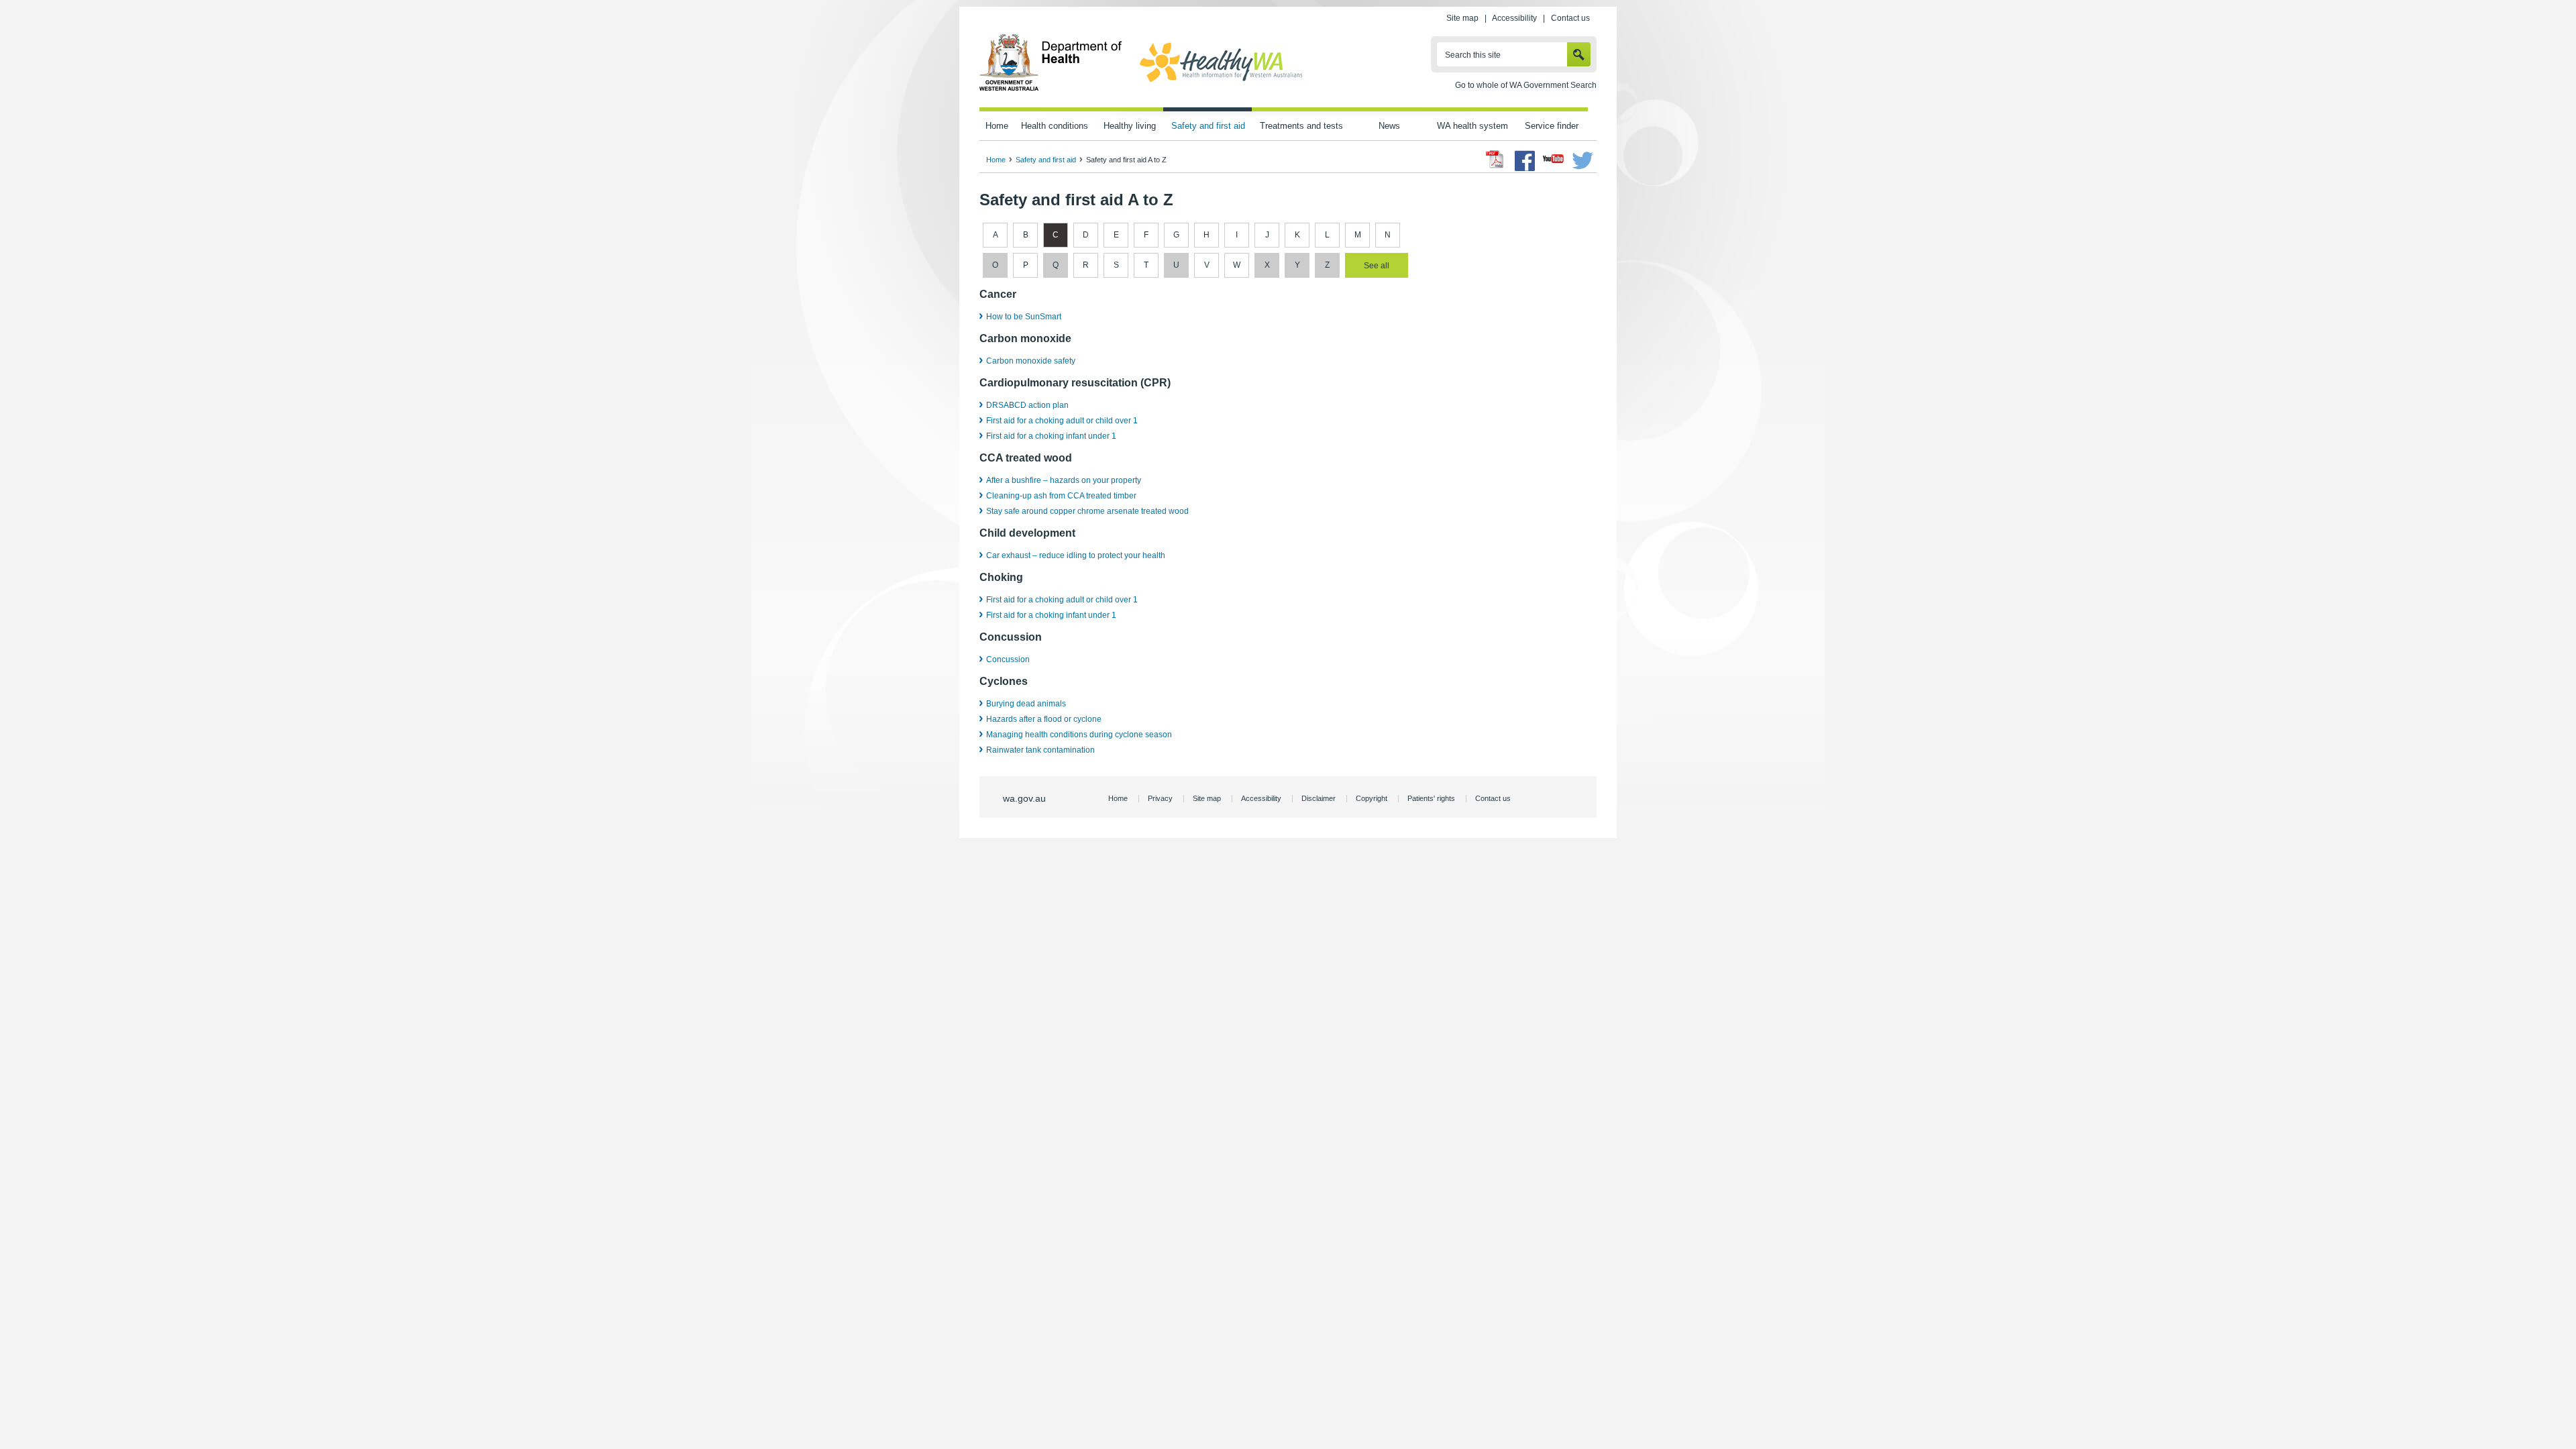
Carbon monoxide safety (1031, 361)
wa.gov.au (1024, 798)
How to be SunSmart (1024, 317)
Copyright (1372, 798)
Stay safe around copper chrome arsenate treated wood (1087, 511)
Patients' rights (1431, 798)
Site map (1462, 18)
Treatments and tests (1301, 126)
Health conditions (1055, 126)
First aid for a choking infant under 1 (1051, 436)
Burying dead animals (1026, 704)
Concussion (1008, 659)
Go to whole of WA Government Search (1526, 85)
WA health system (1472, 126)
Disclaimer (1319, 798)
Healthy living (1130, 126)
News (1389, 126)
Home (997, 126)
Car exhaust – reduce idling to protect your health (1076, 555)
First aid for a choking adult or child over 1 (1062, 421)
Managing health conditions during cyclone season (1079, 735)
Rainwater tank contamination (1040, 750)
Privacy (1160, 798)
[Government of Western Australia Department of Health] (1051, 89)
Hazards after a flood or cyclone (1044, 719)
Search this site (1473, 55)
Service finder (1552, 126)
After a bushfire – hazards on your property (1064, 480)
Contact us (1570, 18)
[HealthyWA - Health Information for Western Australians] (1221, 83)
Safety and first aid (1208, 126)
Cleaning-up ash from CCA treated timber (1061, 496)
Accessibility (1514, 18)
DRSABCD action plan (1027, 405)
